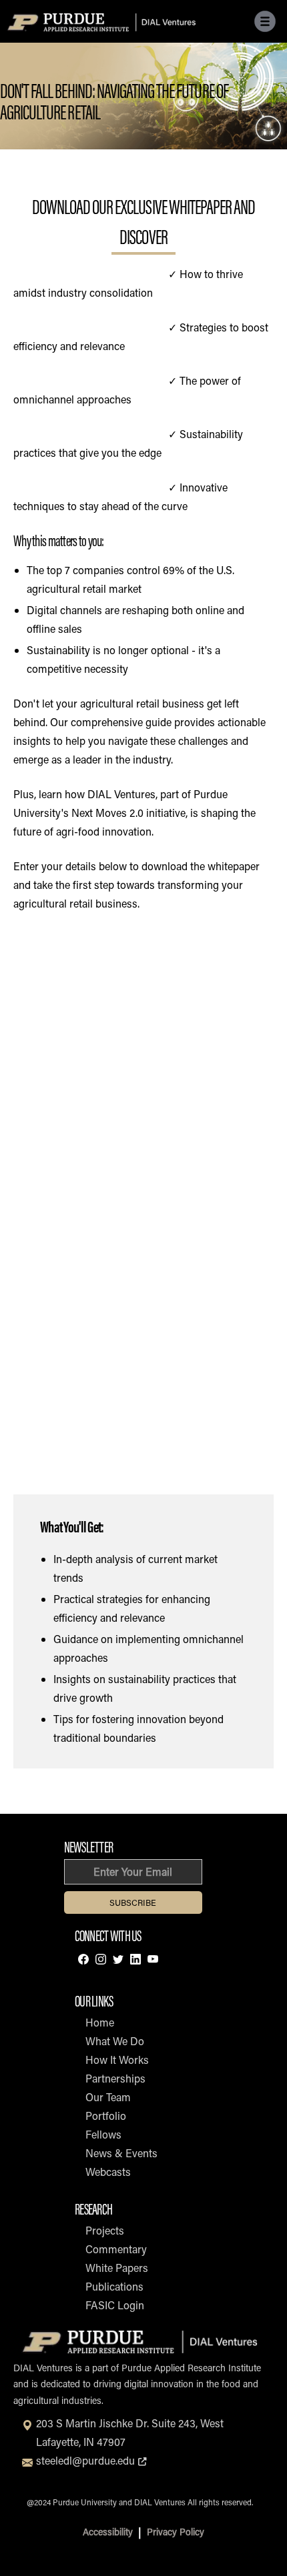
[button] (265, 21)
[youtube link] (153, 1961)
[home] (102, 21)
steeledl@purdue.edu (93, 2460)
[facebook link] (83, 1961)
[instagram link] (101, 1961)
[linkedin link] (135, 1961)
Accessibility (108, 2532)
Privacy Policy (176, 2532)
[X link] (118, 1961)
